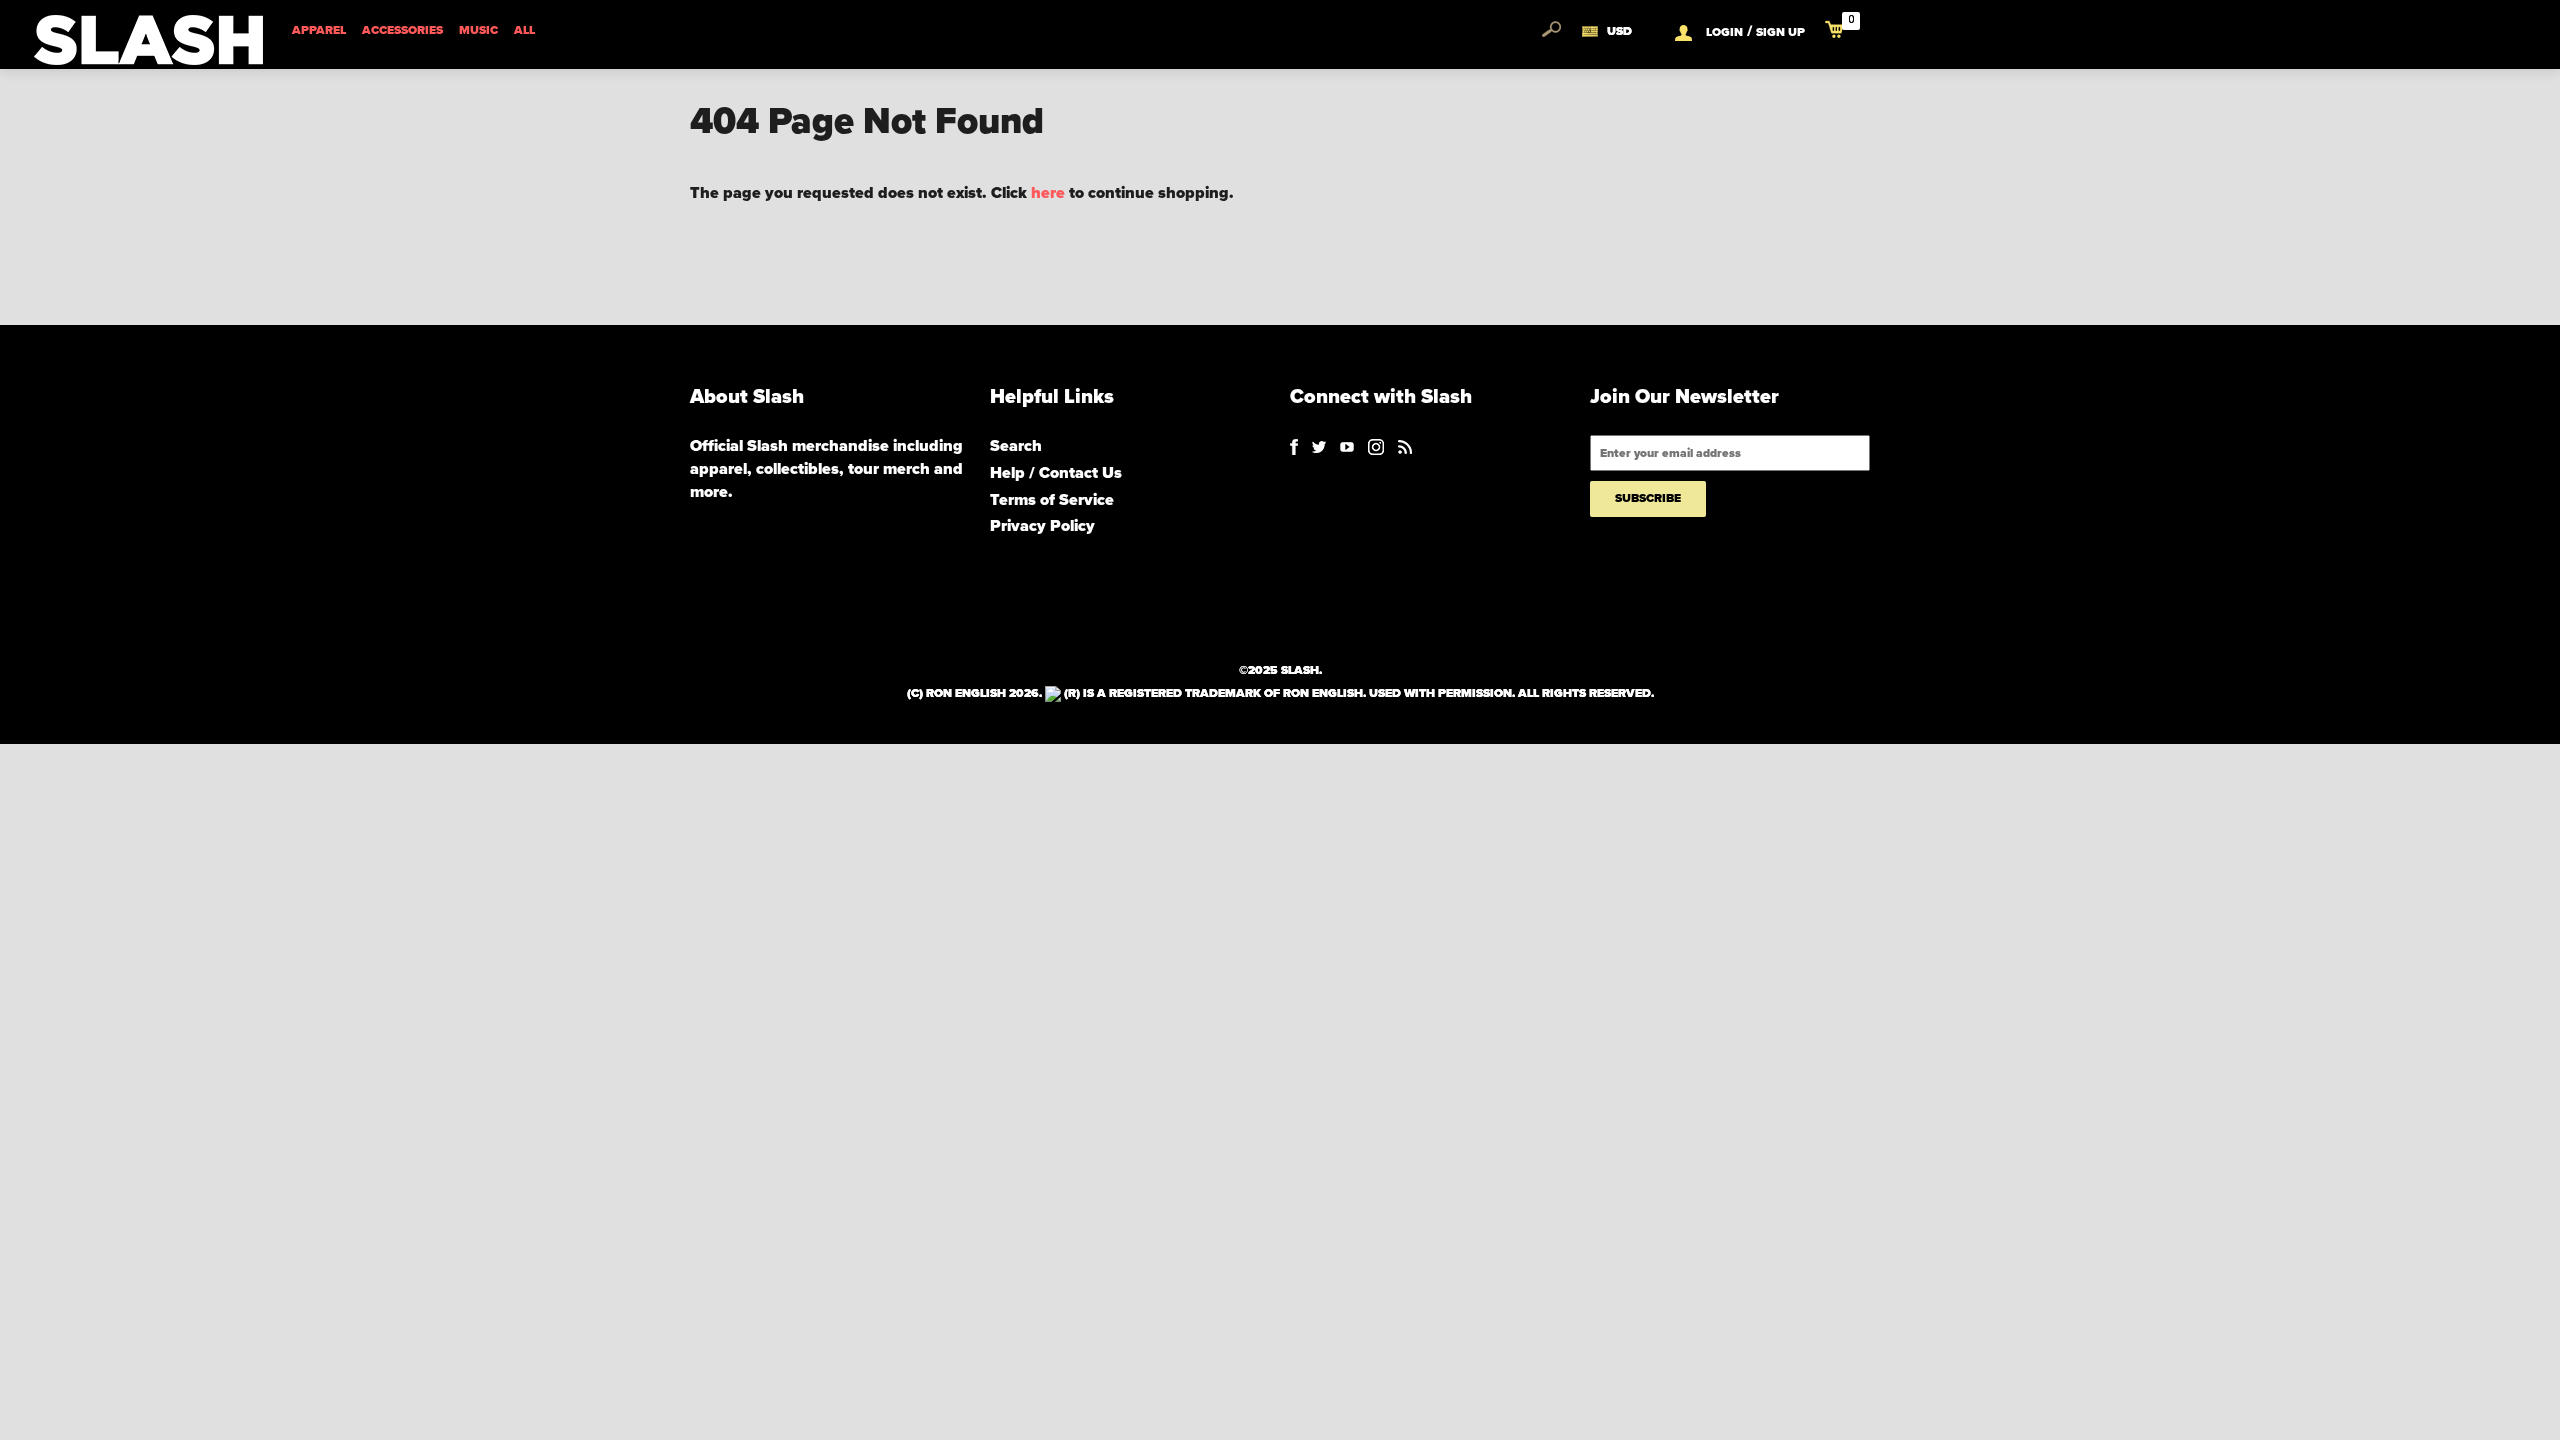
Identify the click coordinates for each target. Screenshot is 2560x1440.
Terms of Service (1052, 500)
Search (1016, 446)
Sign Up (1780, 32)
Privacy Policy (1042, 526)
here (1048, 193)
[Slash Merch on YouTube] (1347, 446)
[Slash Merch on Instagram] (1376, 446)
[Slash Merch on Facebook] (1294, 446)
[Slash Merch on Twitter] (1319, 446)
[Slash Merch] (1405, 446)
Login (1724, 32)
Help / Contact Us (1056, 473)
